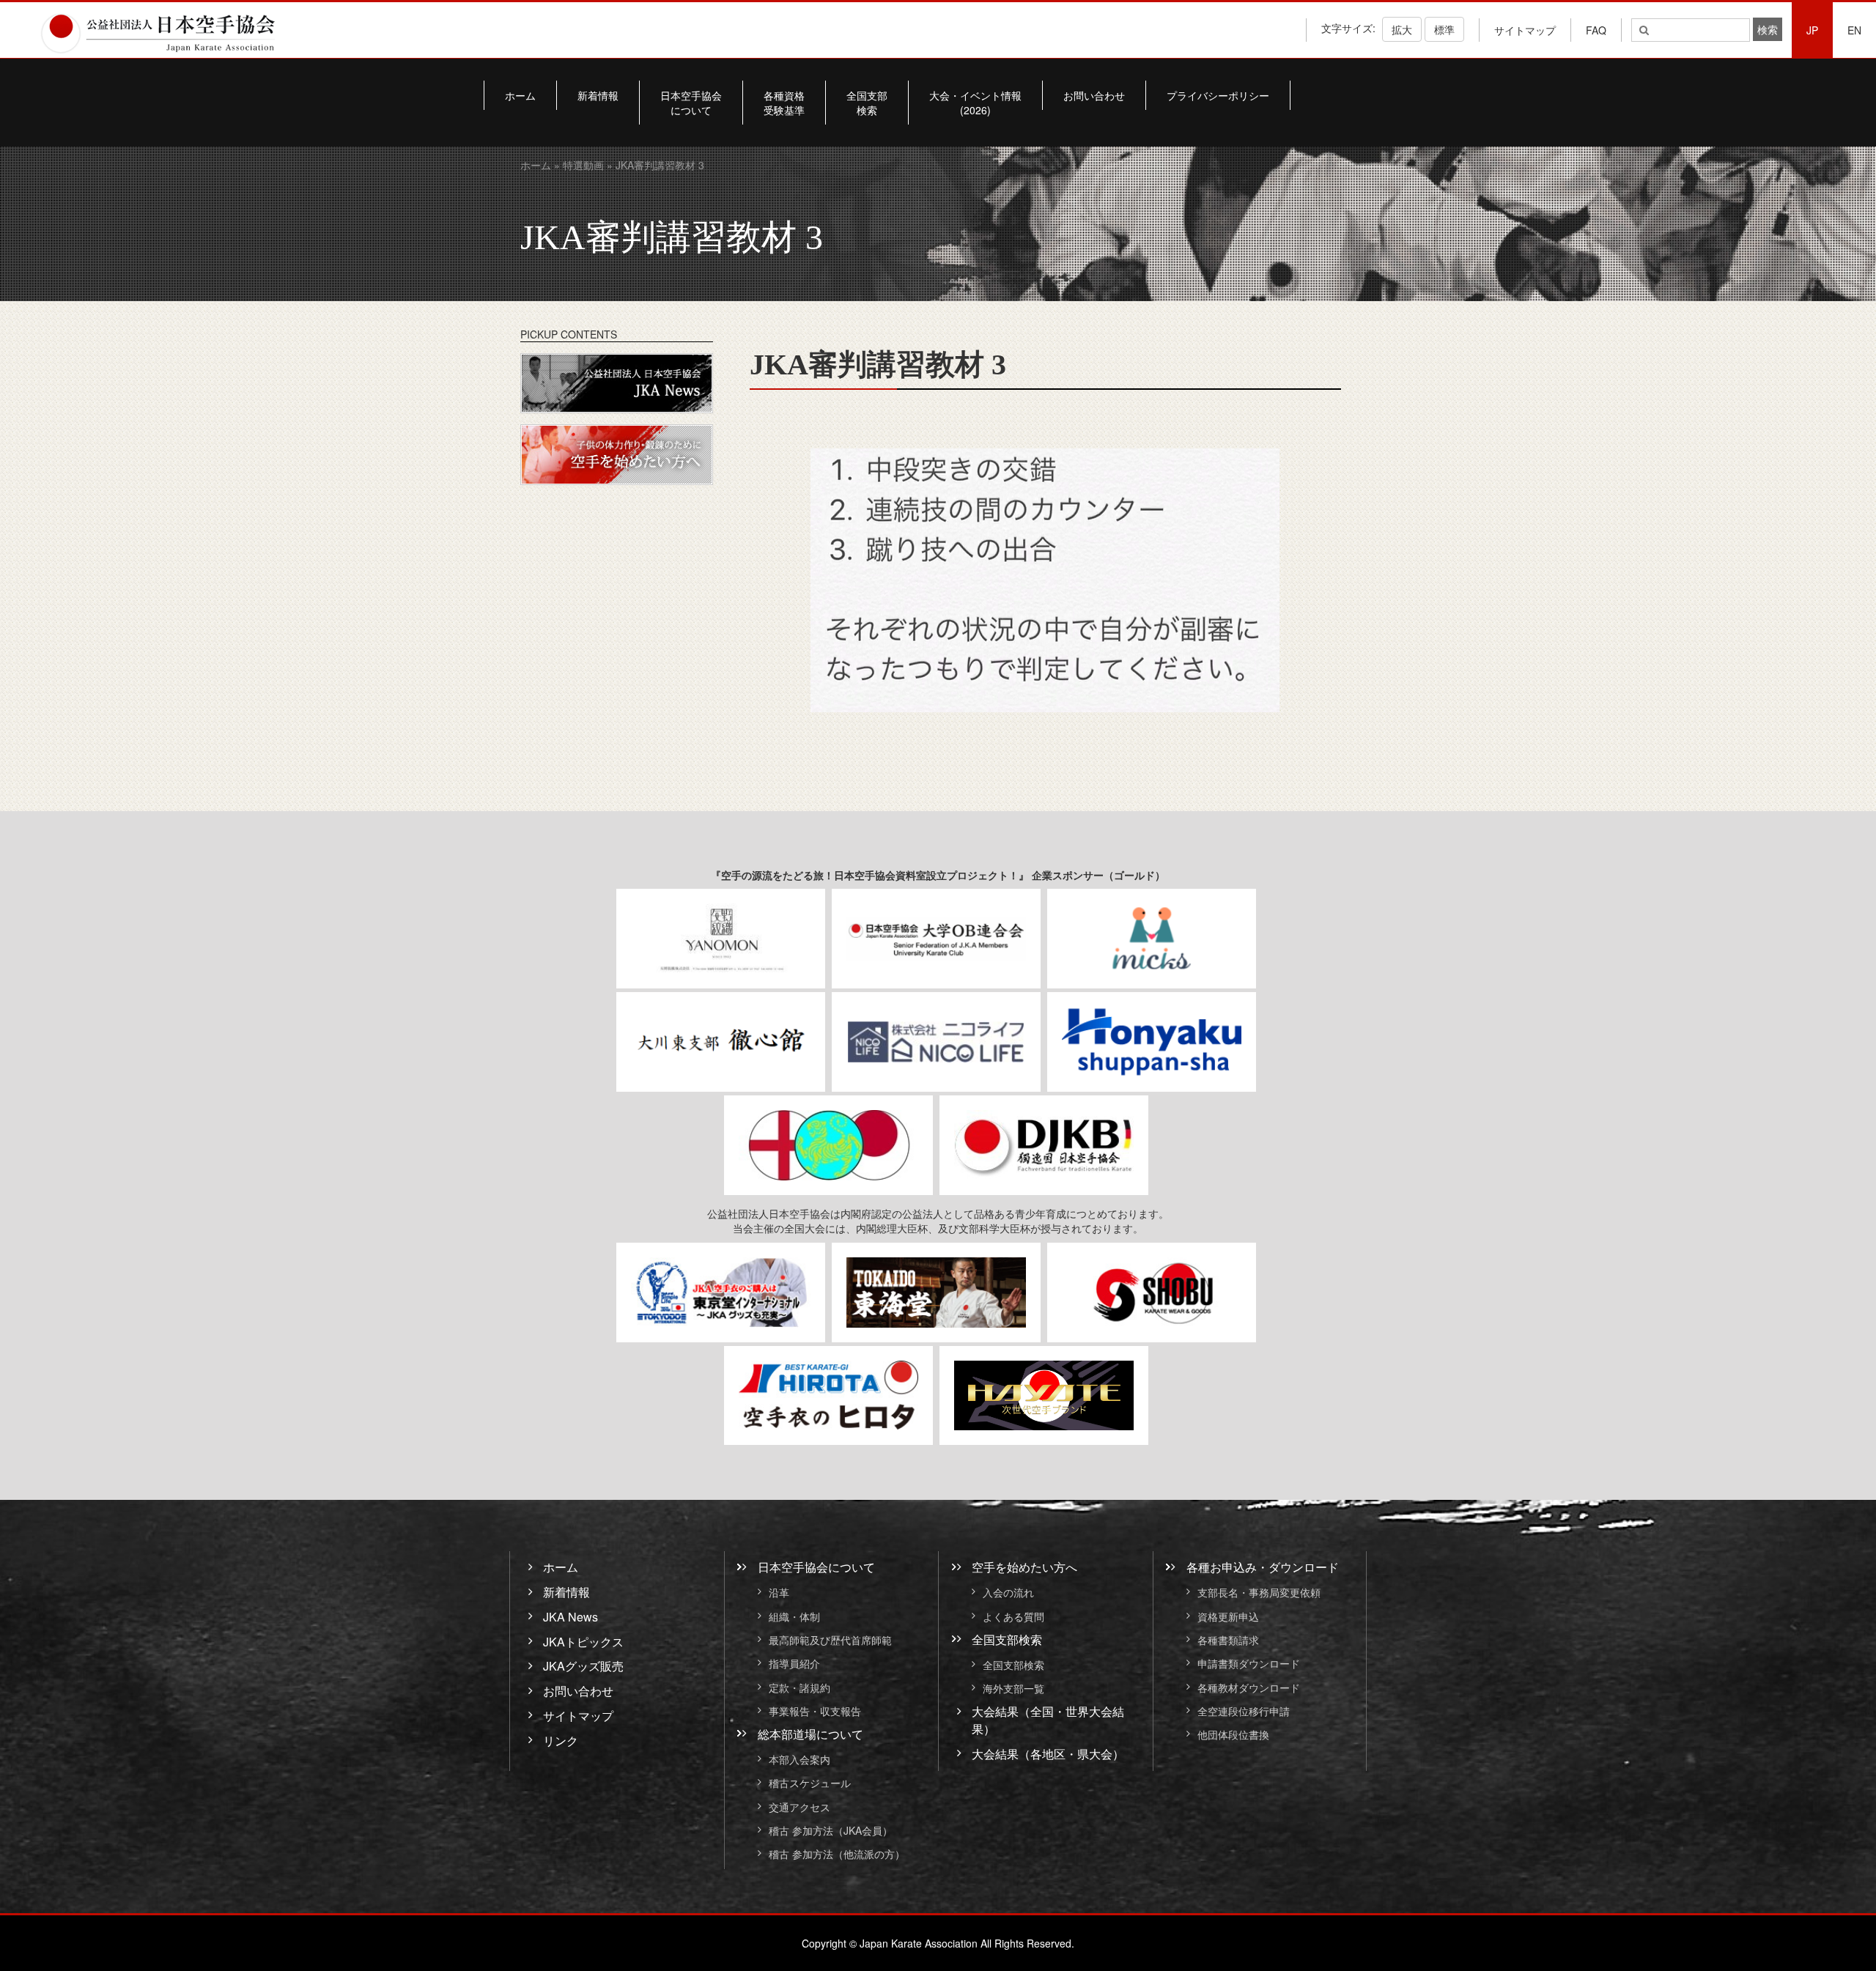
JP (1812, 30)
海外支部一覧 (1013, 1688)
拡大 (1402, 29)
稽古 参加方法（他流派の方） (842, 1854)
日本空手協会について (691, 103)
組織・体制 (794, 1616)
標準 (1444, 29)
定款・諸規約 (799, 1687)
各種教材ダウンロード (1249, 1687)
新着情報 (598, 95)
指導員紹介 (794, 1664)
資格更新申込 (1228, 1616)
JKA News (570, 1617)
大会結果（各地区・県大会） (1048, 1754)
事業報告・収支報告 (815, 1711)
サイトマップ (1525, 30)
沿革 (779, 1593)
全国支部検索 (867, 103)
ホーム (520, 95)
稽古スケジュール (810, 1783)
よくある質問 (1013, 1616)
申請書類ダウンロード (1249, 1664)
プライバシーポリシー (1218, 95)
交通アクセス (799, 1807)
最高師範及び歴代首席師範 (830, 1640)
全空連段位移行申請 (1244, 1711)
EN (1854, 30)
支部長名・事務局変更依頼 (1259, 1593)
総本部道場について (810, 1734)
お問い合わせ (1094, 95)
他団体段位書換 (1233, 1735)
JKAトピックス (583, 1642)
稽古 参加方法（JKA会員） (831, 1830)
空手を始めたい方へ (1024, 1567)
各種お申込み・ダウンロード (1263, 1567)
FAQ (1596, 30)
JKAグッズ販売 (583, 1666)
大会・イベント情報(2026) (975, 103)
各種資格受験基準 (784, 103)
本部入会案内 (799, 1759)
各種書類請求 (1228, 1640)
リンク (561, 1741)
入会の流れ (1008, 1593)
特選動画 (583, 165)
